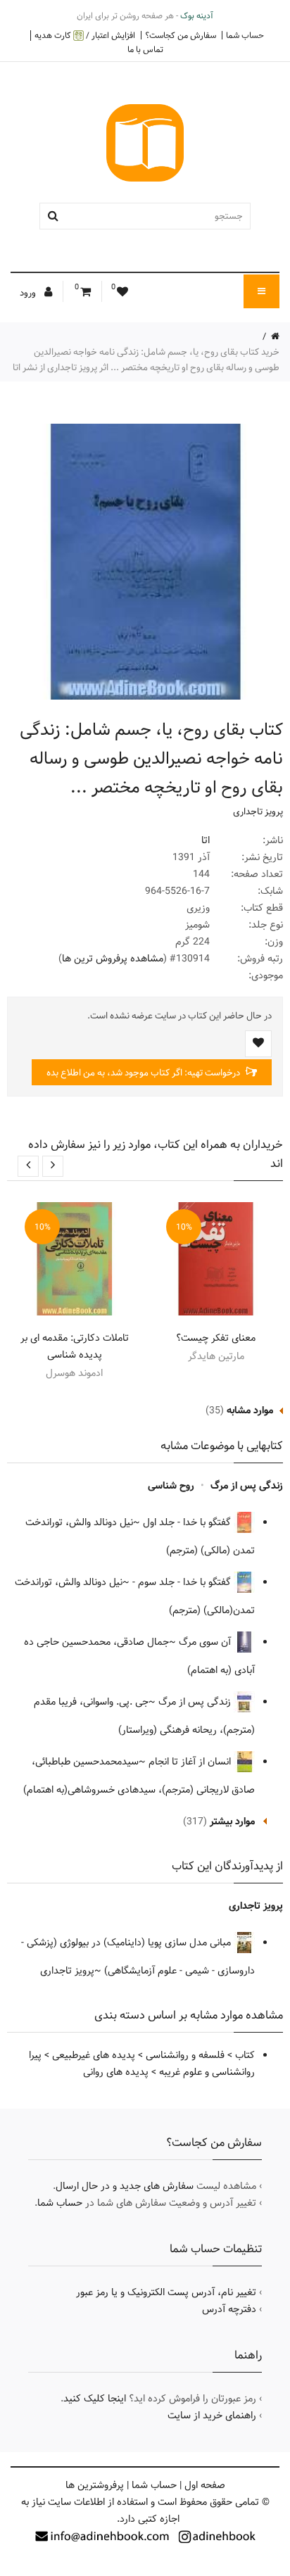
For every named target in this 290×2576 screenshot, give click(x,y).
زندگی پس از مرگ (247, 1486)
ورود (29, 293)
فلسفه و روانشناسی (185, 2055)
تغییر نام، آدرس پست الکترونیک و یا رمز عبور (166, 2292)
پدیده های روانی (116, 2072)
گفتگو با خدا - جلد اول (188, 1522)
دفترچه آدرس (229, 2309)
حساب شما (245, 35)
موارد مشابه (250, 1410)
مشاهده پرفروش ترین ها (113, 959)
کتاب (245, 2055)
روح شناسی (171, 1486)
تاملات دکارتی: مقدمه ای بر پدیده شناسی (75, 1346)
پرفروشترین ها (95, 2485)
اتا (206, 840)
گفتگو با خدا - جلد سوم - (183, 1582)
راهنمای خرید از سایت (212, 2416)
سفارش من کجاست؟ (181, 35)
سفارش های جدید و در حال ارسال (125, 2186)
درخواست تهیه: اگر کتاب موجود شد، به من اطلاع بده (144, 1073)
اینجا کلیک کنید (95, 2399)
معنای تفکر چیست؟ (216, 1338)
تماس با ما (145, 49)
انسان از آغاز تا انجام (191, 1762)
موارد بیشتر (232, 1821)
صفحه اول (205, 2485)
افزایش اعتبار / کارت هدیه (85, 36)
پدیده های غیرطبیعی (94, 2055)
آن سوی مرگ (206, 1642)
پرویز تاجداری (258, 812)
